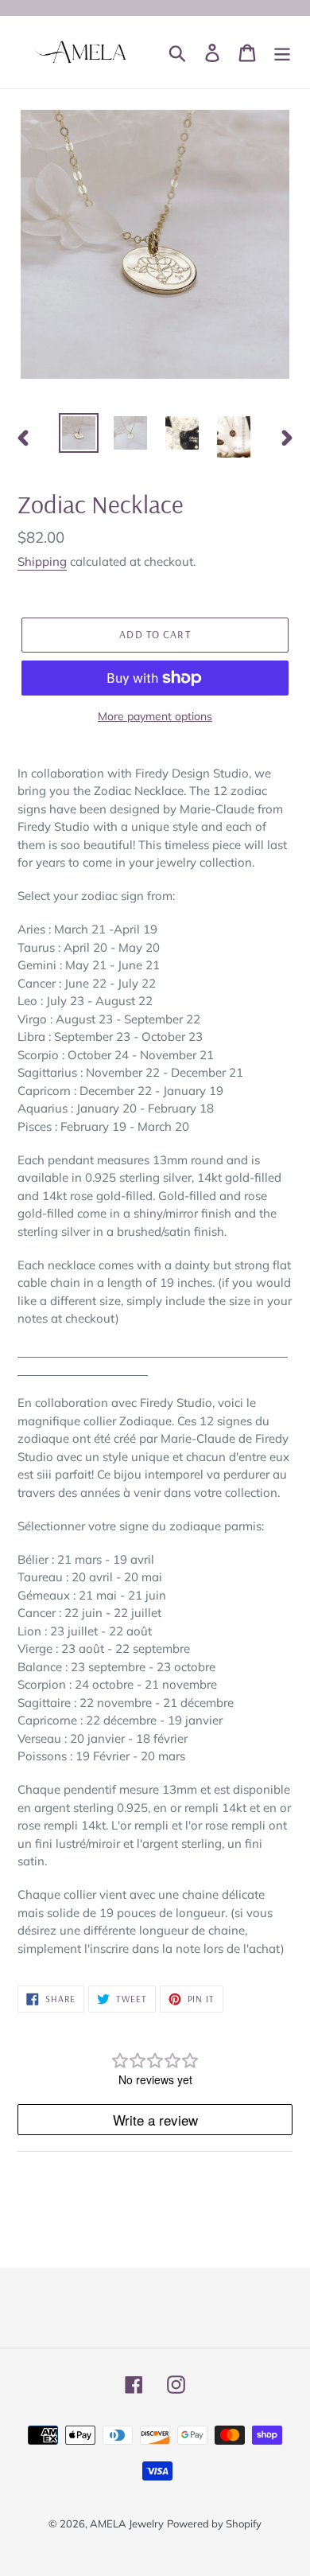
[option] (79, 433)
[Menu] (282, 53)
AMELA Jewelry (127, 2523)
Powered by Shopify (214, 2523)
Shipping (42, 561)
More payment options (155, 716)
